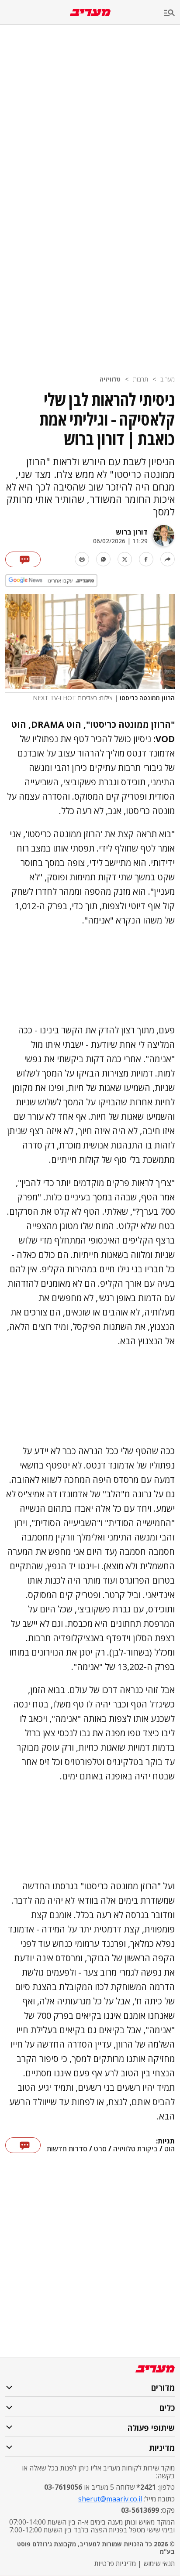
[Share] (168, 559)
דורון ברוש (132, 532)
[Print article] (82, 559)
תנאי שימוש (159, 2563)
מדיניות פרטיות (115, 2563)
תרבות (140, 379)
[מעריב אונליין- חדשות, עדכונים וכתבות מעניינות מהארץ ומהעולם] (90, 12)
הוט (170, 2149)
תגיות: (165, 2141)
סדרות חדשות (67, 2149)
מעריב (168, 379)
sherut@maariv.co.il (110, 2499)
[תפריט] (172, 13)
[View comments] (23, 559)
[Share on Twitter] (125, 559)
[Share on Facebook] (146, 559)
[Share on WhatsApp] (103, 559)
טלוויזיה (110, 379)
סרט (100, 2149)
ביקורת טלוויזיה (135, 2149)
